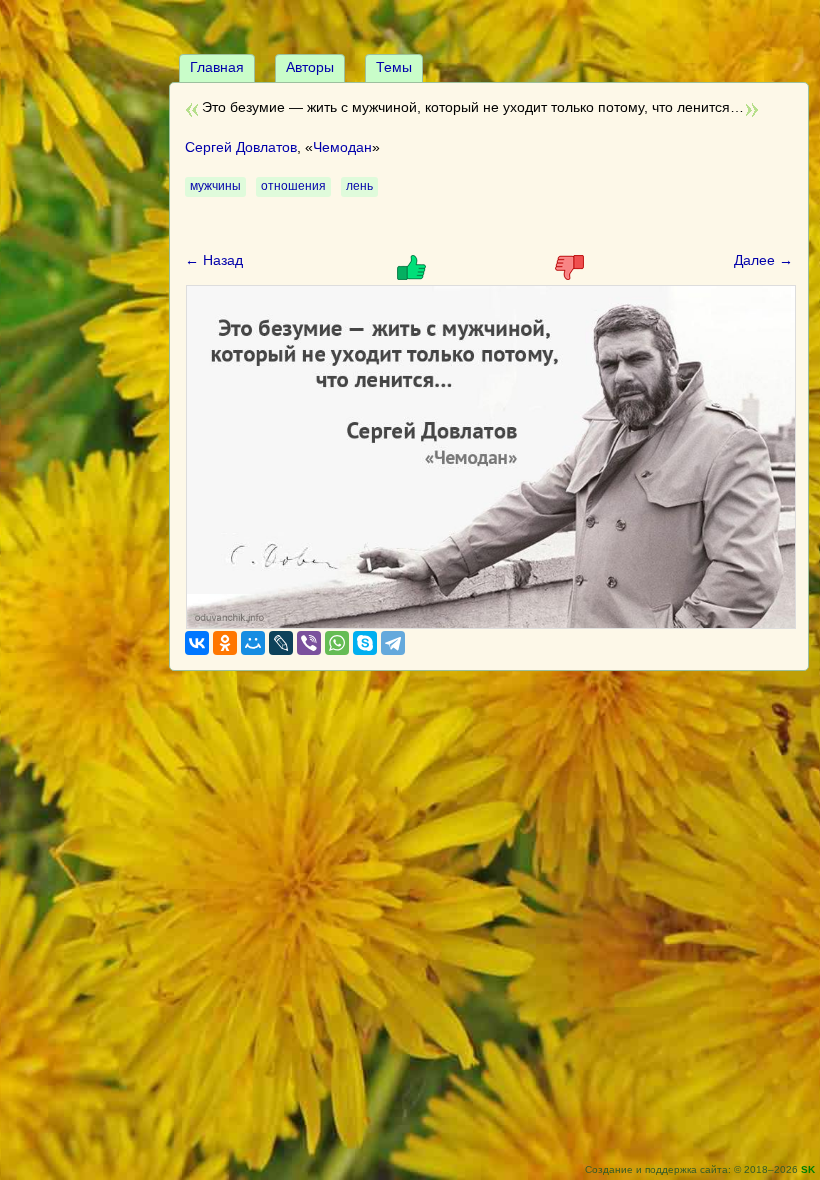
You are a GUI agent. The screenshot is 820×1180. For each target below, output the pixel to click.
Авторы (310, 67)
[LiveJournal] (281, 643)
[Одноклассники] (225, 643)
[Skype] (365, 643)
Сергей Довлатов (241, 147)
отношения (293, 186)
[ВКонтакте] (197, 643)
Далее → (763, 260)
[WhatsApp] (337, 643)
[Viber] (309, 643)
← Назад (214, 260)
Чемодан (342, 147)
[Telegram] (393, 643)
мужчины (215, 186)
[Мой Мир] (253, 643)
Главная (217, 67)
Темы (394, 67)
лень (359, 186)
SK (808, 1169)
